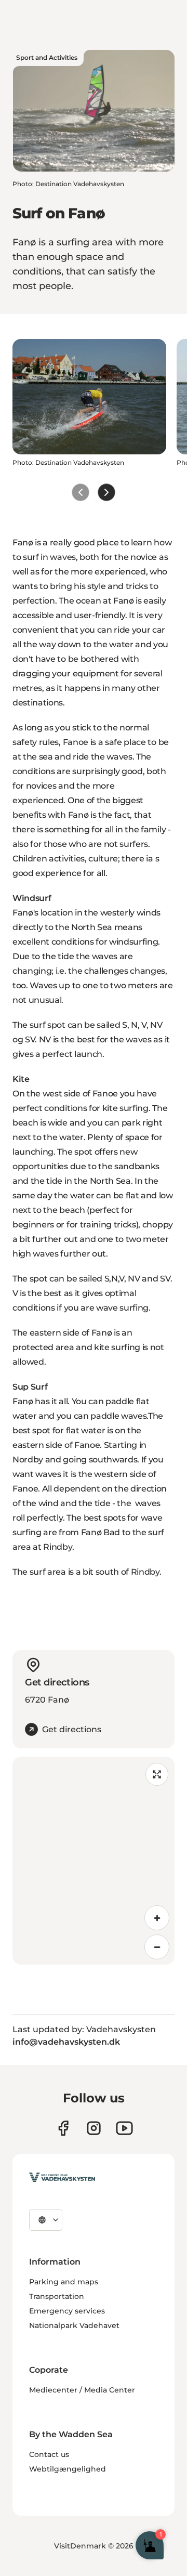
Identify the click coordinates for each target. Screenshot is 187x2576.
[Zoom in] (157, 1918)
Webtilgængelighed (68, 2469)
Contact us (49, 2454)
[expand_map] (157, 1774)
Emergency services (67, 2311)
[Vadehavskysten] (62, 2177)
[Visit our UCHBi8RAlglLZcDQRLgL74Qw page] (124, 2128)
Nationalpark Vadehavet (74, 2325)
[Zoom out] (157, 1947)
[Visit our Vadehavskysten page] (63, 2128)
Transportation (57, 2296)
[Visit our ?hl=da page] (94, 2128)
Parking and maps (64, 2282)
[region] (94, 1861)
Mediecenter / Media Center (82, 2390)
